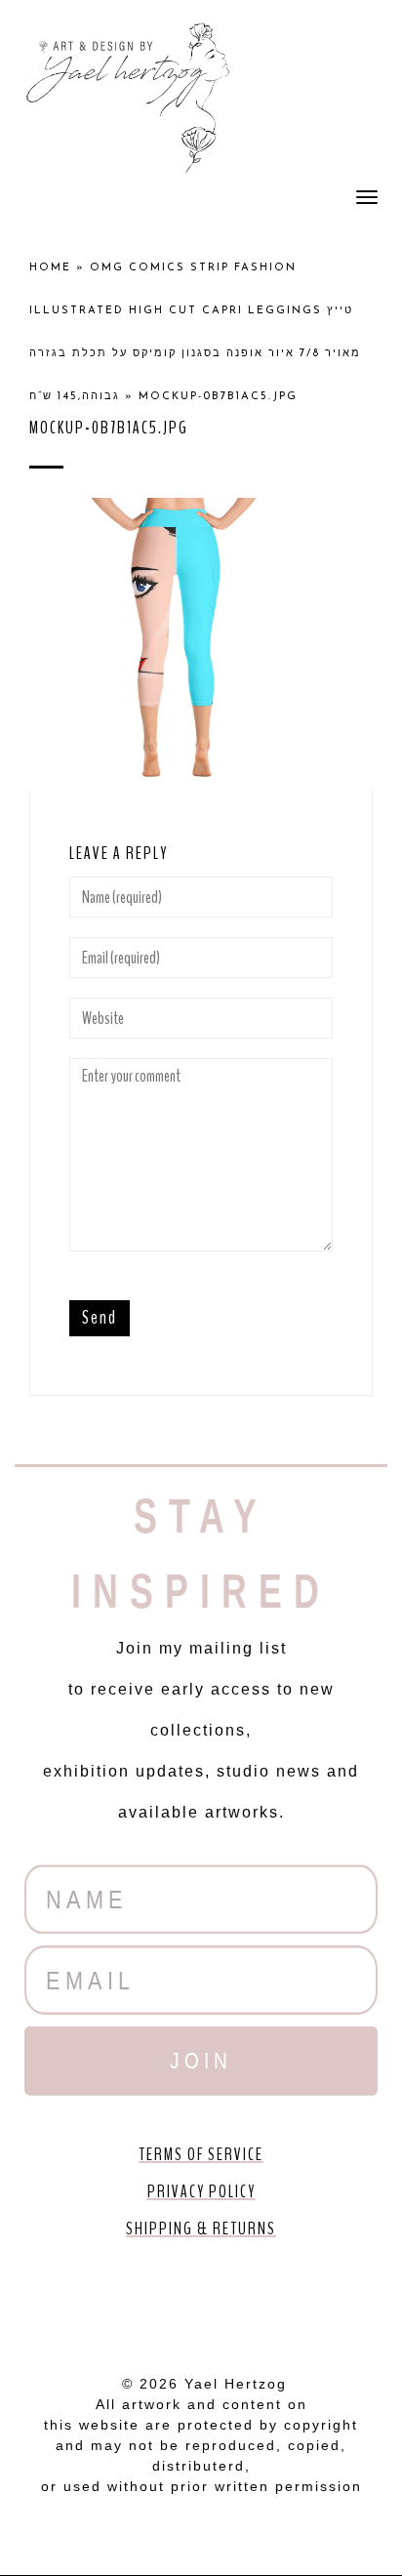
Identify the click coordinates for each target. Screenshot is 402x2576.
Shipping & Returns (201, 2228)
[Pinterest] (201, 2301)
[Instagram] (257, 2301)
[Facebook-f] (90, 2301)
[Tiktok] (312, 2301)
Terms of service (201, 2154)
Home (50, 268)
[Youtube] (145, 2301)
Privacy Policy (201, 2191)
